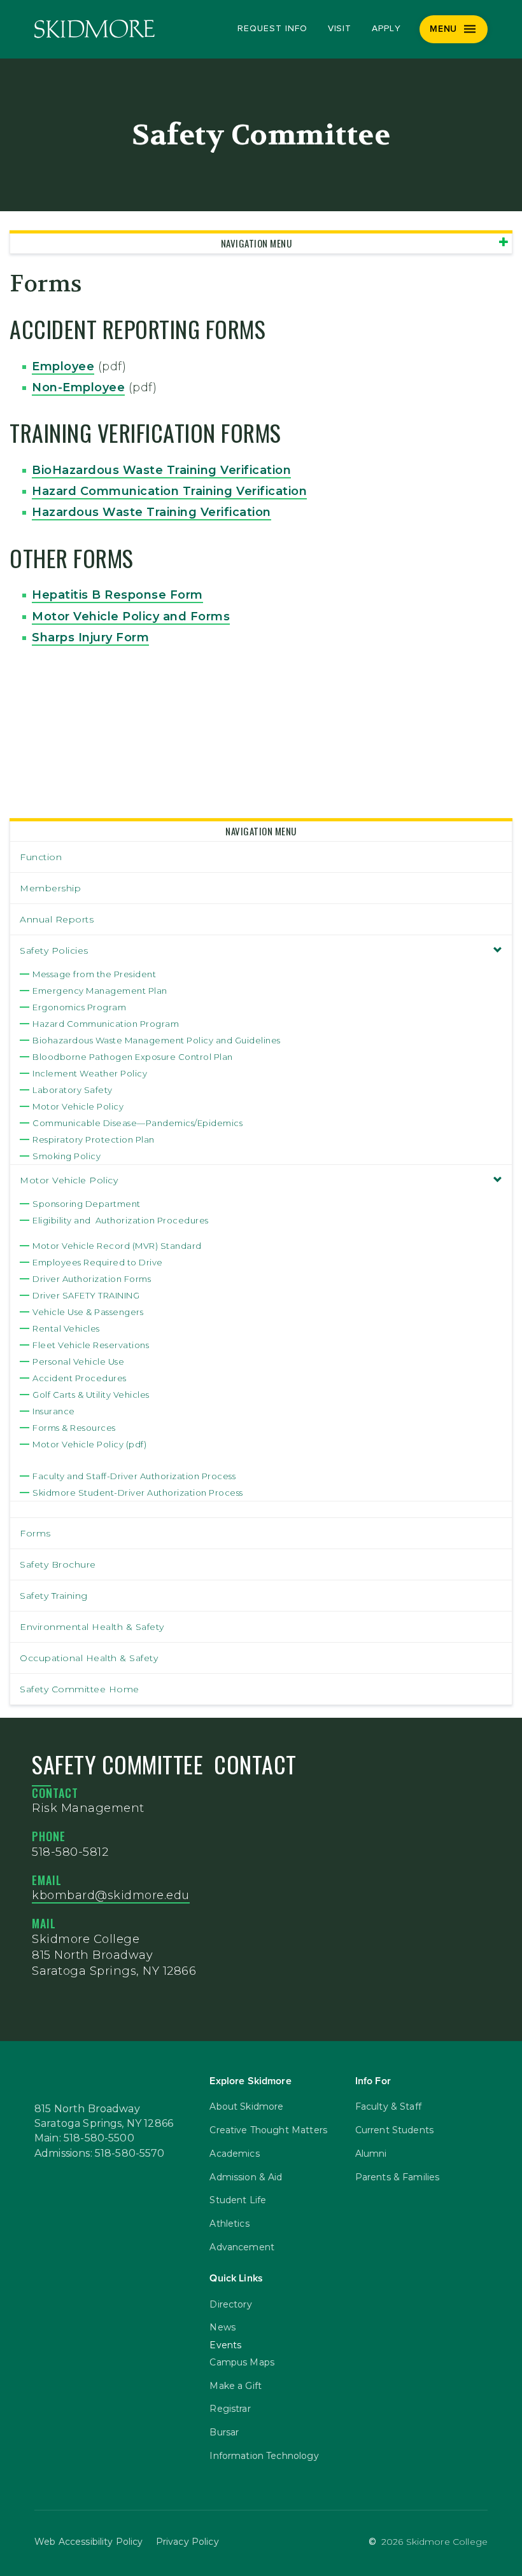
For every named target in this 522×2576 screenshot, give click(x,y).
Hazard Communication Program (106, 1024)
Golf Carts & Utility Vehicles (91, 1395)
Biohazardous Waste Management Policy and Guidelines (157, 1040)
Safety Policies (54, 950)
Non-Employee (78, 387)
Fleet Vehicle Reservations (91, 1345)
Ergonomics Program (79, 1007)
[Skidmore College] (95, 29)
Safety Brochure (58, 1564)
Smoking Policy (67, 1156)
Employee (63, 366)
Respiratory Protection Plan (94, 1139)
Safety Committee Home (80, 1689)
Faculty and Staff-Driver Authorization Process (134, 1476)
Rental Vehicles (66, 1328)
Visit (340, 29)
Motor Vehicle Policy (78, 1106)
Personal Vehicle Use (78, 1361)
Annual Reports (57, 919)
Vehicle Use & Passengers (88, 1312)
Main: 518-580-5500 (84, 2138)
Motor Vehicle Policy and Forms (131, 616)
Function (41, 857)
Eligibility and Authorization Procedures (121, 1220)
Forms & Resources (74, 1428)
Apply (386, 29)
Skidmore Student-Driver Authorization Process (138, 1493)
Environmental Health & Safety (92, 1627)
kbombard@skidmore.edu (111, 1895)
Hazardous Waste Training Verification (152, 512)
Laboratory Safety (73, 1090)
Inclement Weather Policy (90, 1073)
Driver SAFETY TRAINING (86, 1295)
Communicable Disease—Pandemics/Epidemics (138, 1123)
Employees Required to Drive (98, 1262)
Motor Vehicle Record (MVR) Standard (117, 1246)
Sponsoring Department (87, 1204)
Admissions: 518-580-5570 (100, 2154)
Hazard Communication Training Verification (169, 491)
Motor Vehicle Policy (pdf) (89, 1444)
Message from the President (94, 974)
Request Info (272, 29)
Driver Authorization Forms (92, 1279)
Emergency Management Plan (100, 991)
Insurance (54, 1411)
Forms (35, 1533)
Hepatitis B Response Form (117, 595)
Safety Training (54, 1596)
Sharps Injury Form (90, 637)
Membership (50, 888)
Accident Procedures (80, 1378)
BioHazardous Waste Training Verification (161, 470)
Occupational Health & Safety (89, 1658)
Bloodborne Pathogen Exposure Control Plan (133, 1057)
